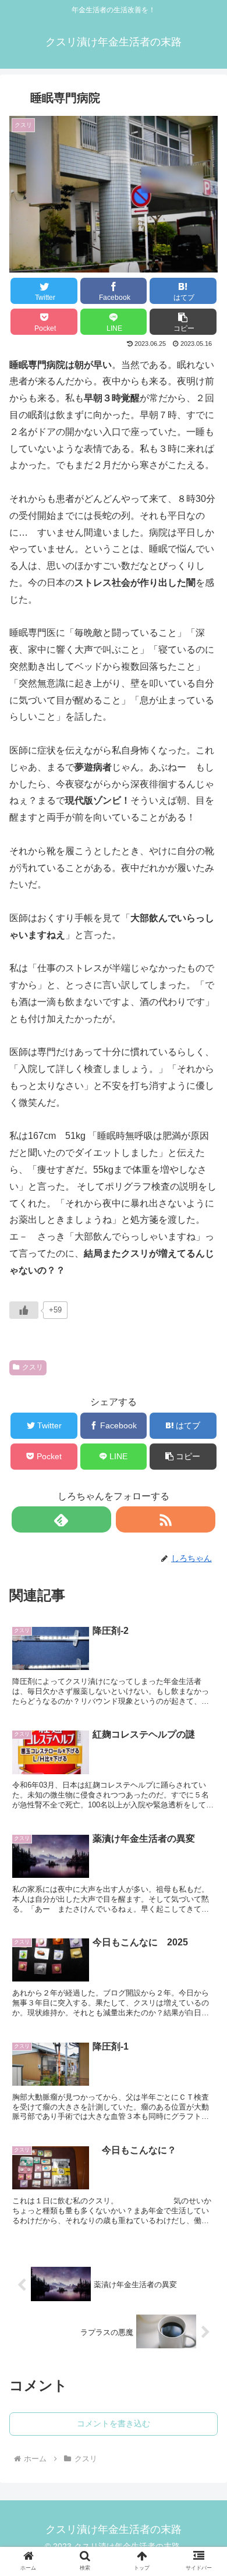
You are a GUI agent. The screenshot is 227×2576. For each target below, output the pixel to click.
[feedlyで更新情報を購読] (62, 1519)
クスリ (33, 1367)
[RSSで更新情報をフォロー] (166, 1519)
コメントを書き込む (114, 2423)
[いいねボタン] (24, 1310)
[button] (183, 322)
